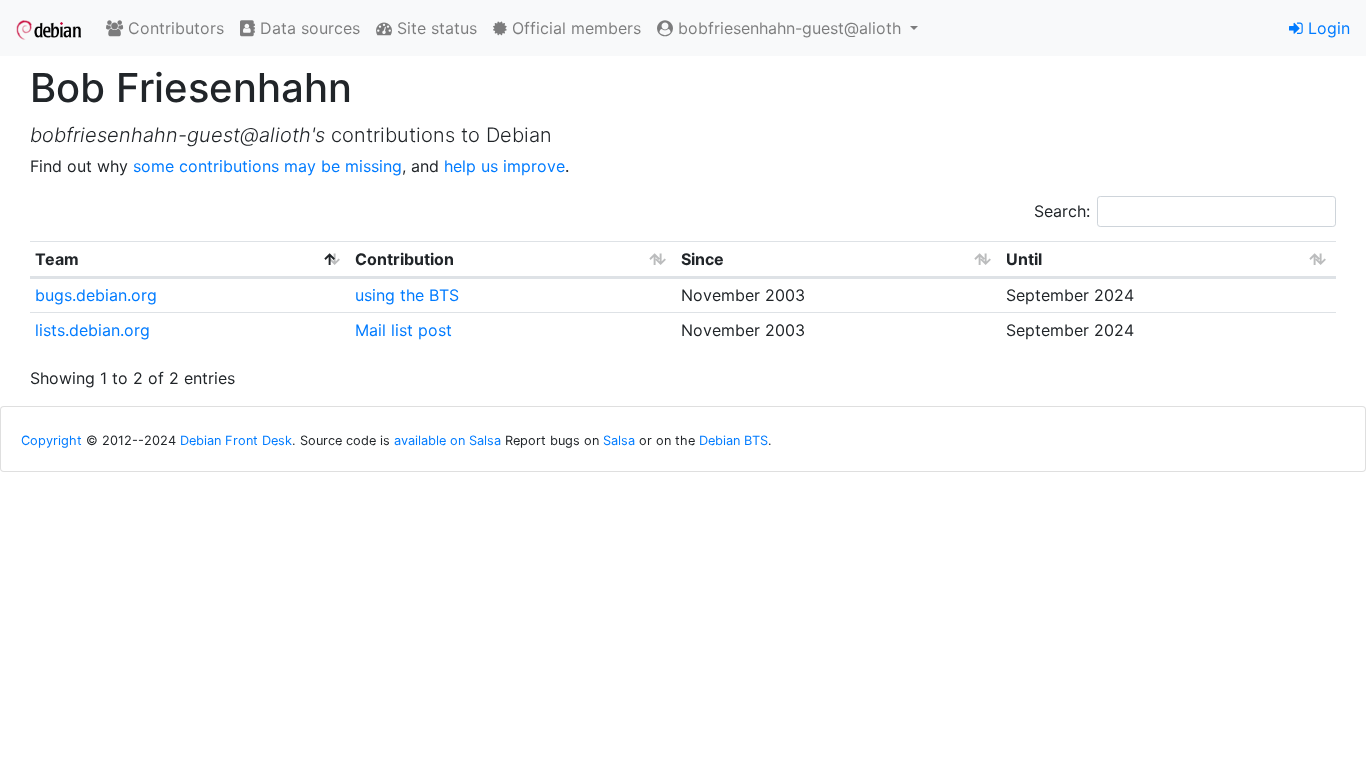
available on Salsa (447, 440)
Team (57, 259)
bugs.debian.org (96, 295)
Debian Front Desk (236, 440)
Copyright (51, 440)
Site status (434, 28)
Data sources (307, 28)
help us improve (504, 166)
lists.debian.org (92, 330)
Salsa (619, 440)
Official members (574, 28)
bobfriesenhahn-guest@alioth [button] (789, 28)
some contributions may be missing (267, 166)
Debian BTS (733, 440)
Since (702, 259)
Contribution (404, 259)
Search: (1062, 211)
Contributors (173, 28)
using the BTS (407, 295)
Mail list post (403, 330)
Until (1024, 259)
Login (1326, 28)
